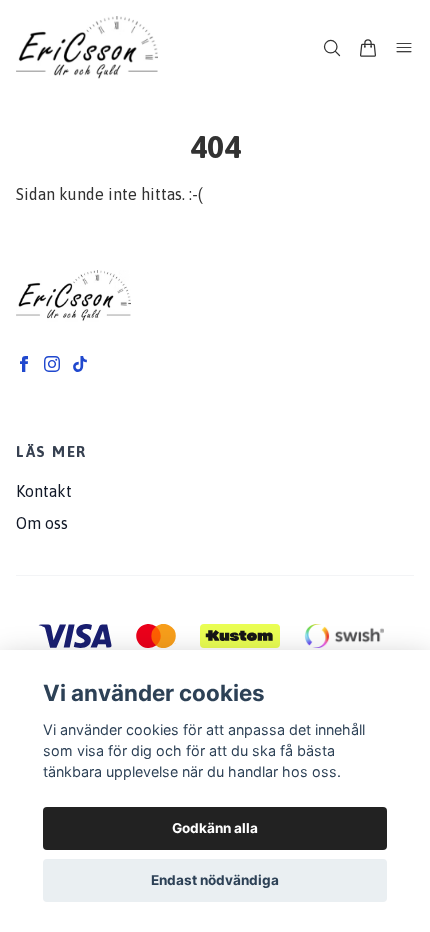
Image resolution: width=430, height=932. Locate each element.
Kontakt (44, 491)
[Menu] (404, 48)
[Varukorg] (368, 48)
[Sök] (332, 48)
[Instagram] (52, 364)
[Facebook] (24, 364)
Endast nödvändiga (215, 880)
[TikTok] (80, 364)
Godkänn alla (215, 828)
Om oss (42, 523)
